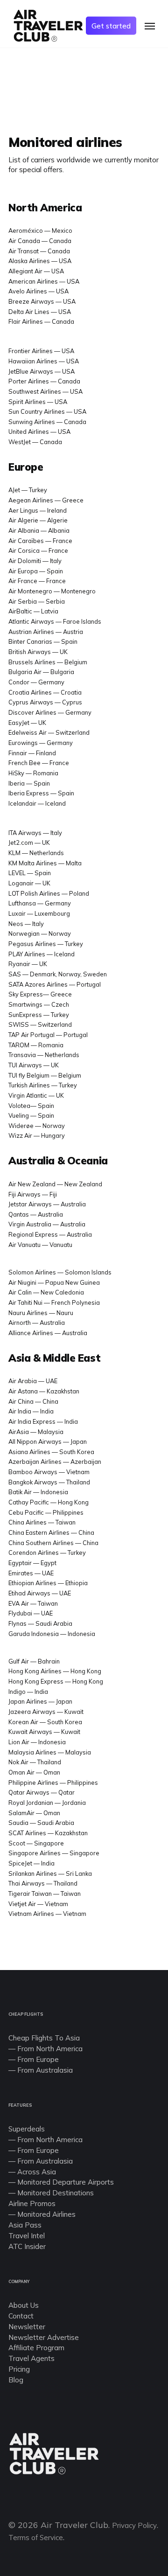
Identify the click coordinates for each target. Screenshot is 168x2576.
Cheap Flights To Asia (44, 2038)
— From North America (45, 2140)
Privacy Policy (134, 2525)
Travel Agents (31, 2358)
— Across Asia (32, 2172)
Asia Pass (25, 2225)
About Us (24, 2305)
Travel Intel (27, 2236)
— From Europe (34, 2150)
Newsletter (27, 2327)
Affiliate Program (36, 2348)
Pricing (19, 2369)
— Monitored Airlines (42, 2214)
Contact (21, 2316)
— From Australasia (41, 2161)
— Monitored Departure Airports (61, 2182)
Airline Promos (32, 2204)
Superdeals (27, 2129)
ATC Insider (27, 2246)
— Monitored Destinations (51, 2193)
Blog (16, 2380)
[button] (150, 26)
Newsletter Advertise (44, 2337)
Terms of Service (36, 2538)
